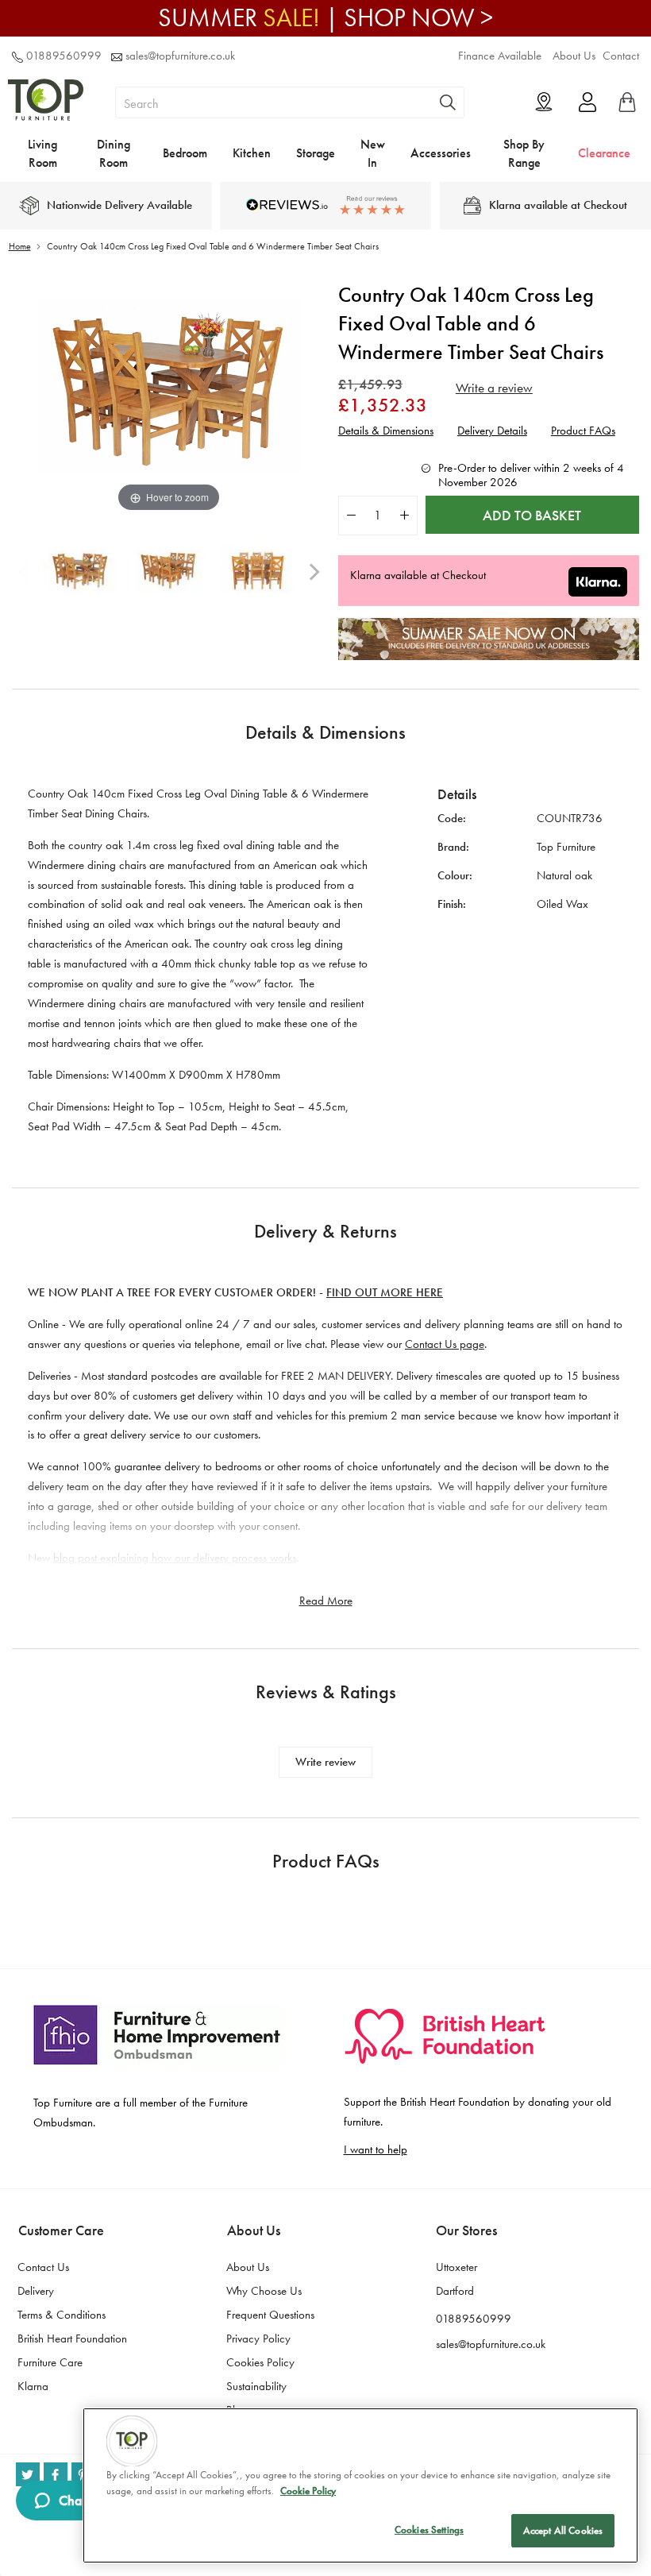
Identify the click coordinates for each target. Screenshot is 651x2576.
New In (373, 153)
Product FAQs (583, 431)
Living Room (42, 153)
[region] (360, 2485)
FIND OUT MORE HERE (385, 1292)
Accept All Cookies (563, 2530)
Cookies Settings (429, 2530)
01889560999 (64, 56)
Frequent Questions (270, 2315)
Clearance (604, 153)
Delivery (36, 2291)
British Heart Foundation (72, 2338)
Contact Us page (445, 1344)
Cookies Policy (260, 2362)
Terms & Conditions (62, 2315)
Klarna (33, 2386)
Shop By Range (524, 153)
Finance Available (500, 56)
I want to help (376, 2149)
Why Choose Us (264, 2291)
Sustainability (256, 2386)
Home (20, 246)
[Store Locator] (544, 102)
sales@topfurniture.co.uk (180, 56)
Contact (621, 56)
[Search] (448, 102)
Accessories (441, 153)
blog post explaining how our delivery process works (175, 1558)
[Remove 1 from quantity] (351, 515)
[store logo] (46, 126)
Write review (325, 1762)
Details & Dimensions (386, 431)
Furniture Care (50, 2362)
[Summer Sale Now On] (489, 656)
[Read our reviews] (325, 205)
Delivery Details (492, 431)
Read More (326, 1601)
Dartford (455, 2291)
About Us (574, 56)
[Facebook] (56, 2474)
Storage (316, 153)
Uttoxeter (456, 2267)
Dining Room (114, 153)
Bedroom (185, 153)
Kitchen (252, 153)
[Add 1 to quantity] (404, 515)
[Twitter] (28, 2474)
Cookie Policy (308, 2491)
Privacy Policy (258, 2338)
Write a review (494, 388)
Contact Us (43, 2267)
